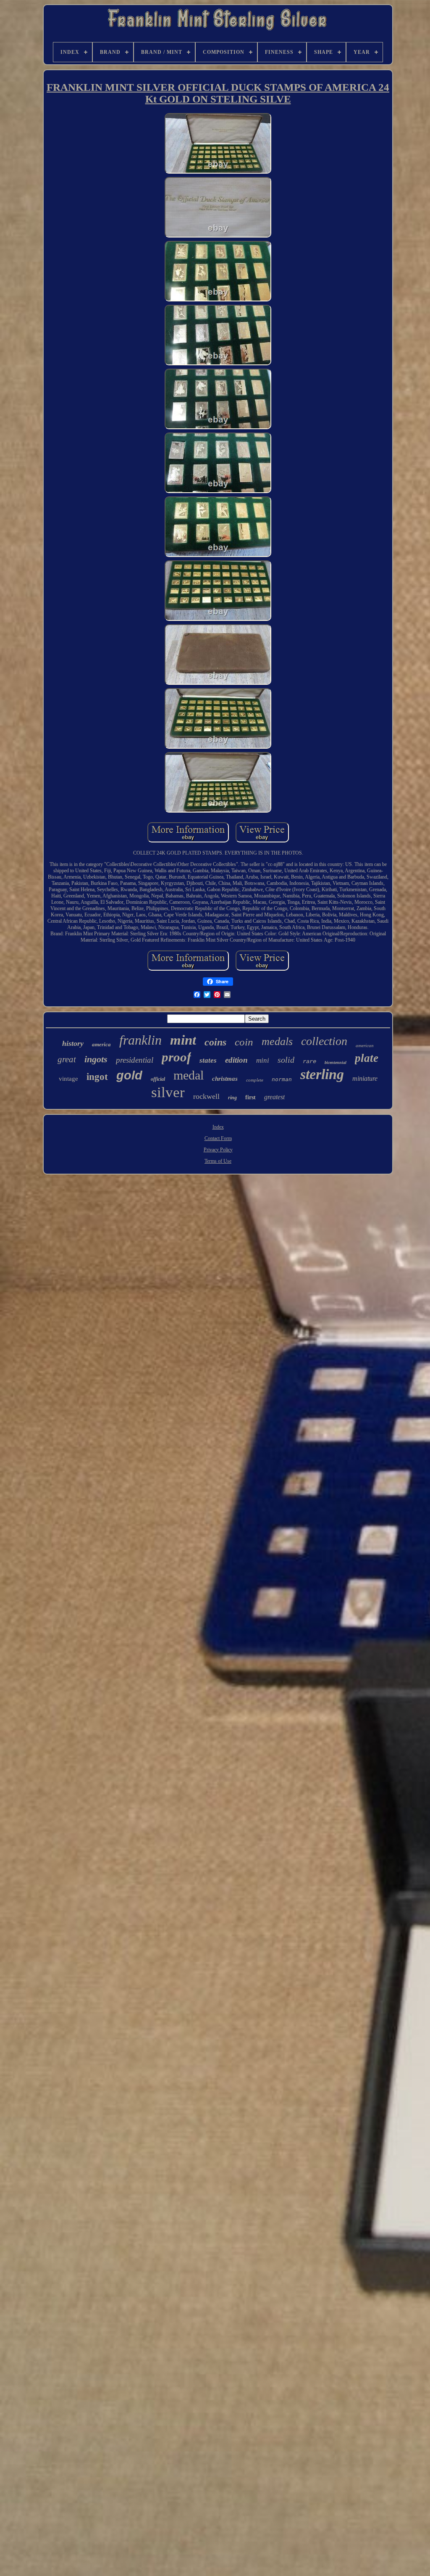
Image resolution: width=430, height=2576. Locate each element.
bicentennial (336, 1062)
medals (277, 1041)
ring (232, 1098)
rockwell (206, 1096)
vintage (68, 1079)
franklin (140, 1040)
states (208, 1060)
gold (129, 1075)
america (101, 1044)
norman (282, 1079)
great (67, 1059)
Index (218, 1127)
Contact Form (218, 1138)
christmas (225, 1079)
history (73, 1043)
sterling (322, 1074)
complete (255, 1080)
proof (176, 1057)
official (158, 1079)
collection (324, 1041)
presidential (135, 1060)
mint (183, 1040)
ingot (97, 1077)
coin (244, 1042)
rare (309, 1061)
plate (367, 1058)
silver (168, 1092)
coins (215, 1042)
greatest (274, 1097)
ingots (96, 1059)
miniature (365, 1078)
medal (189, 1075)
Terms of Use (218, 1161)
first (250, 1097)
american (365, 1045)
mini (263, 1060)
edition (236, 1060)
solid (286, 1060)
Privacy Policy (218, 1150)
